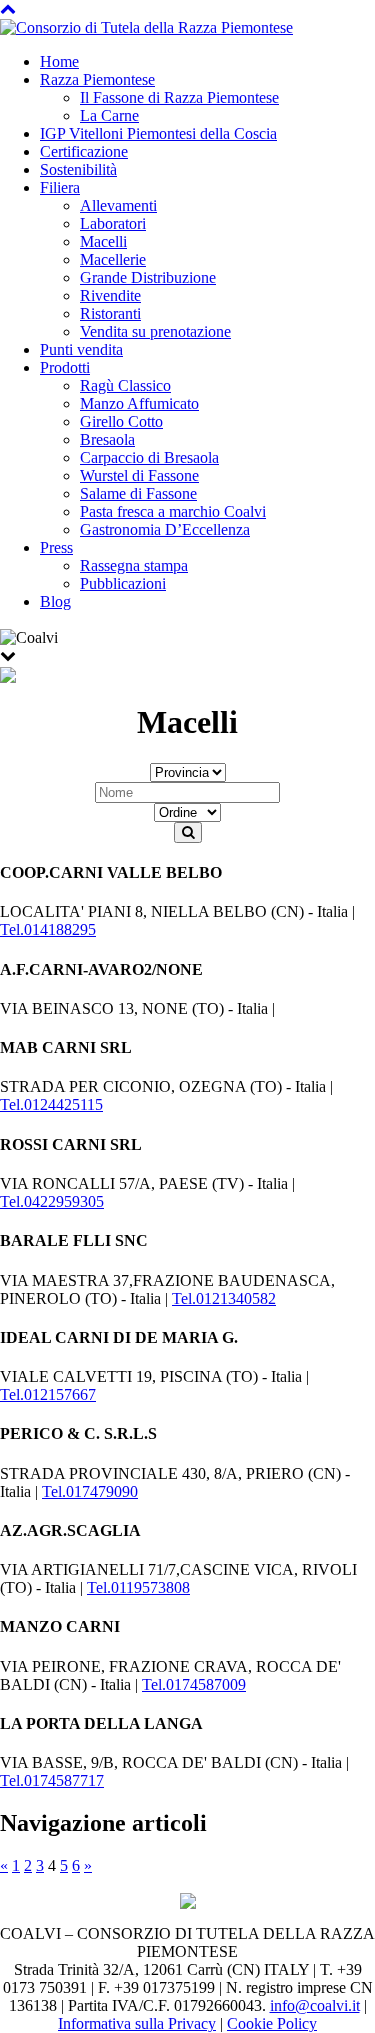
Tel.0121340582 (224, 1298)
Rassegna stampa (134, 565)
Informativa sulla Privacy (137, 2023)
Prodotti (65, 367)
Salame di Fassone (138, 493)
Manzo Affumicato (139, 403)
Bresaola (107, 439)
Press (56, 547)
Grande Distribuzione (148, 277)
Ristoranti (110, 313)
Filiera (60, 187)
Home (59, 61)
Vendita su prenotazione (155, 331)
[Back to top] (8, 8)
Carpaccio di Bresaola (149, 457)
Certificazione (84, 151)
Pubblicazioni (123, 583)
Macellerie (113, 259)
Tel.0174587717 (52, 1780)
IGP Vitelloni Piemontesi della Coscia (158, 133)
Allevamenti (118, 205)
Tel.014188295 (48, 929)
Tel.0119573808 (138, 1587)
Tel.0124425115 (51, 1104)
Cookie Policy (272, 2023)
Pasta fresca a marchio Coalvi (173, 511)
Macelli (103, 241)
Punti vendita (81, 349)
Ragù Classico (125, 385)
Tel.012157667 (48, 1394)
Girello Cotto (121, 421)
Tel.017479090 (90, 1491)
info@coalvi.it (315, 2005)
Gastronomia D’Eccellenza (165, 529)
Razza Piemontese (97, 79)
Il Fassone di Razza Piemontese (179, 97)
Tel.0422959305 (52, 1201)
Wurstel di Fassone (139, 475)
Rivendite (110, 295)
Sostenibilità (78, 169)
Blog (55, 601)
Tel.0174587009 (194, 1684)
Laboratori (113, 223)
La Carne (109, 115)
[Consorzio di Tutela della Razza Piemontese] (146, 26)
